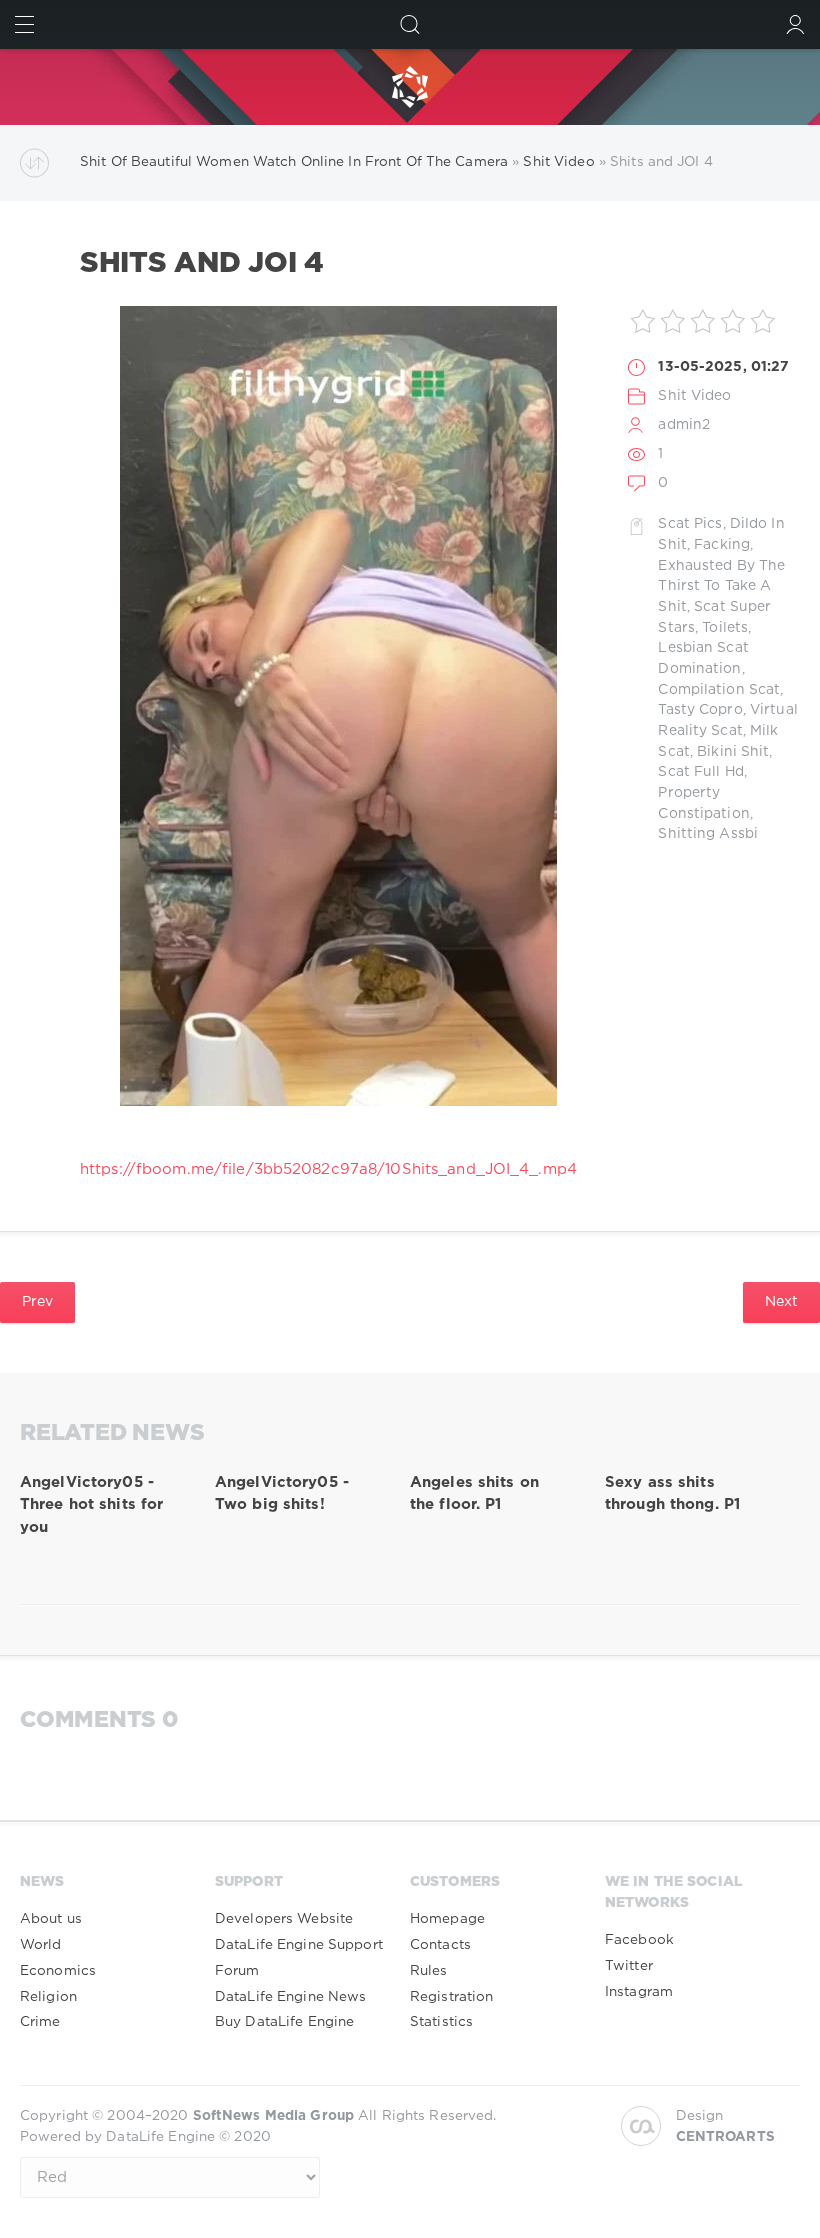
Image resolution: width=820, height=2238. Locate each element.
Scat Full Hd (700, 772)
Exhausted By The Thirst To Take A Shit (721, 586)
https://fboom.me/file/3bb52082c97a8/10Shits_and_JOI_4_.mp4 (328, 1169)
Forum (237, 1971)
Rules (429, 1971)
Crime (40, 2022)
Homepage (447, 1919)
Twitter (629, 1966)
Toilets (725, 628)
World (41, 1945)
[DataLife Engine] (410, 87)
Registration (451, 1997)
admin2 (684, 425)
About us (51, 1919)
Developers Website (284, 1919)
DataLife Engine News (290, 1997)
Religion (48, 1997)
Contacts (440, 1945)
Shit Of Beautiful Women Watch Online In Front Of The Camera (294, 162)
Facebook (639, 1940)
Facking (722, 545)
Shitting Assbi (708, 834)
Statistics (441, 2022)
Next (781, 1302)
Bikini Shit (733, 752)
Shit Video (558, 162)
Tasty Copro (700, 710)
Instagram (639, 1992)
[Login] (795, 24)
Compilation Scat (719, 690)
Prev (37, 1302)
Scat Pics (690, 524)
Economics (58, 1971)
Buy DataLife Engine (284, 2022)
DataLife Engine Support (299, 1945)
